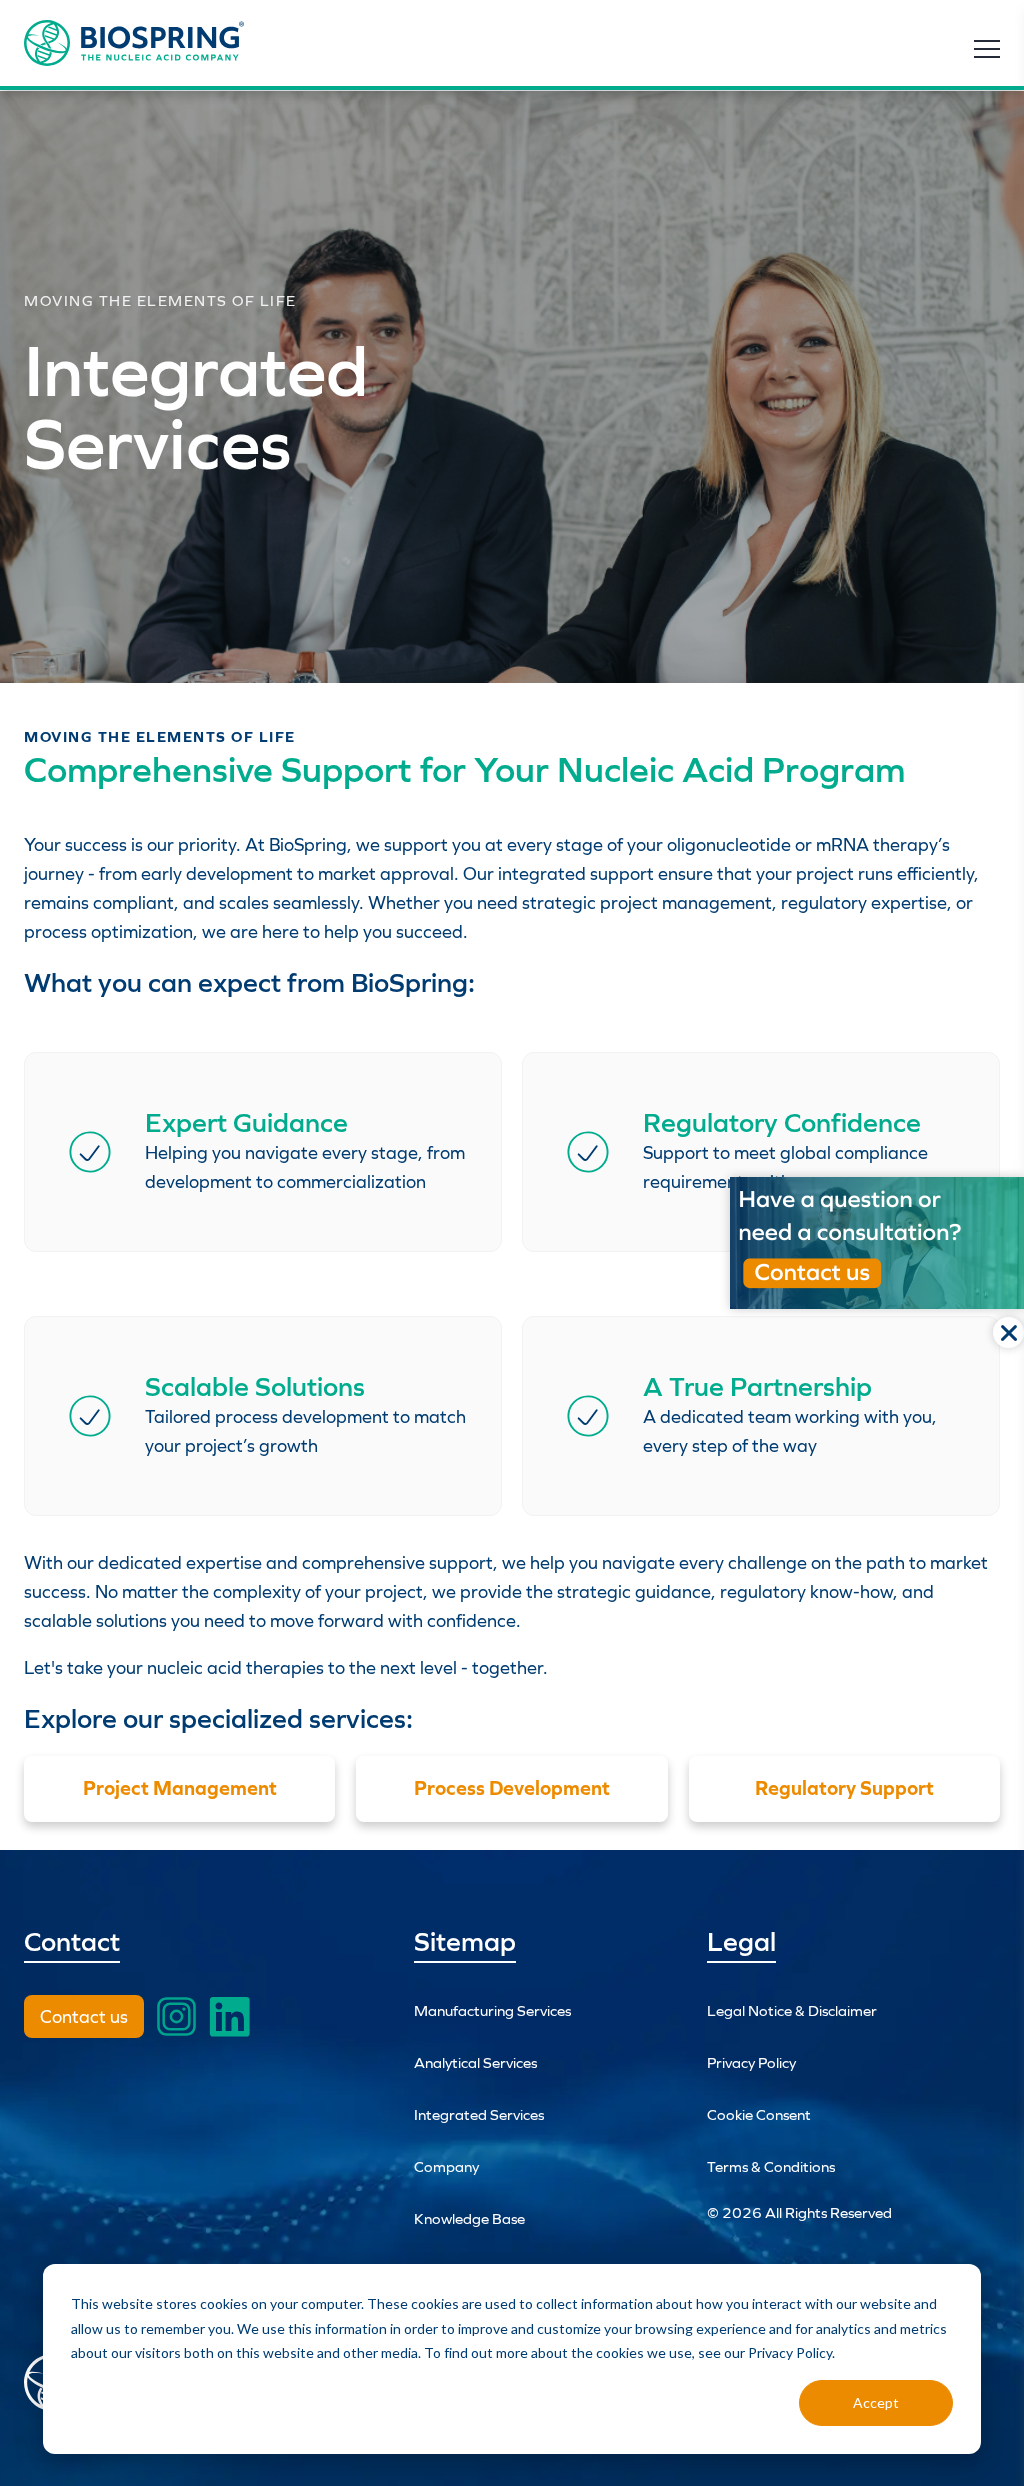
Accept (876, 2402)
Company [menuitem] (446, 2166)
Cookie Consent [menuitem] (759, 2114)
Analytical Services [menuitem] (475, 2062)
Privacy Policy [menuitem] (751, 2062)
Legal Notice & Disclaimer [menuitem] (792, 2010)
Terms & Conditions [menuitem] (771, 2166)
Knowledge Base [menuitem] (469, 2218)
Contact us (84, 2016)
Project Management (180, 1788)
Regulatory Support (844, 1788)
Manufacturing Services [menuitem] (492, 2010)
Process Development (512, 1788)
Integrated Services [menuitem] (479, 2114)
